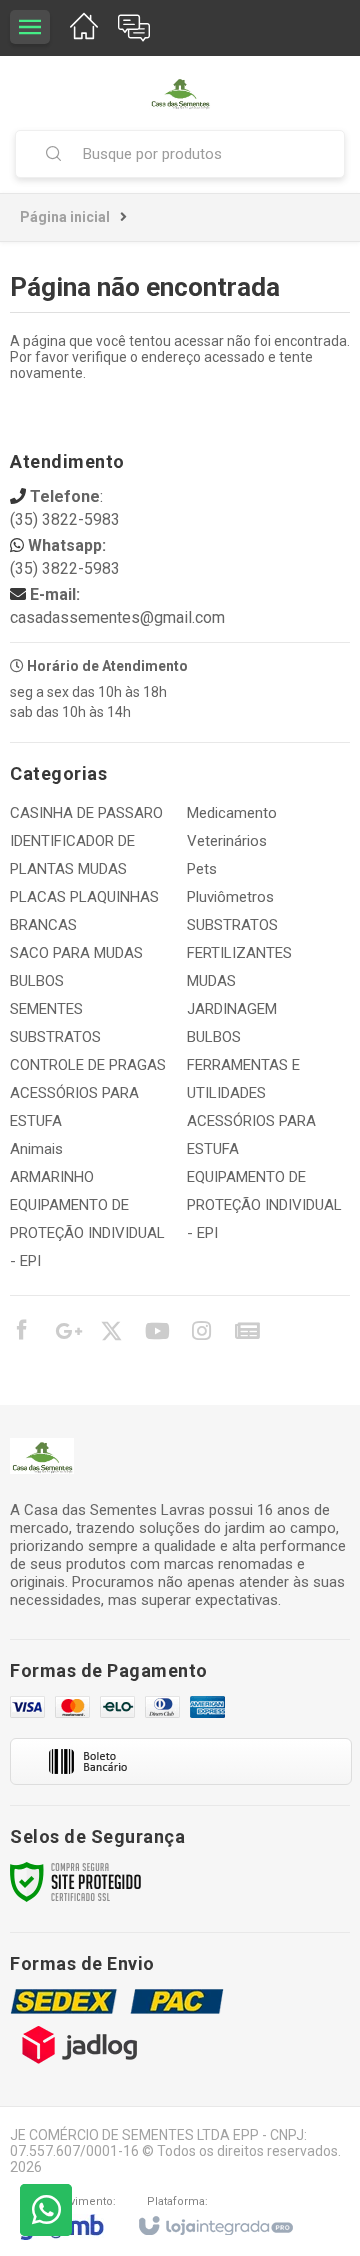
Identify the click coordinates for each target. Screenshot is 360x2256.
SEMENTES (46, 1009)
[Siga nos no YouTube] (156, 1334)
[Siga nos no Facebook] (21, 1333)
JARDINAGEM (232, 1009)
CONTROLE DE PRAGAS (88, 1065)
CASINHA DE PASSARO (86, 813)
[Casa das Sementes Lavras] (180, 92)
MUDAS (211, 981)
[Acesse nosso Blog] (246, 1334)
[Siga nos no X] (111, 1334)
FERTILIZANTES (239, 953)
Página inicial (65, 217)
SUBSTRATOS (55, 1037)
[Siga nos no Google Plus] (66, 1334)
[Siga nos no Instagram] (201, 1334)
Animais (36, 1149)
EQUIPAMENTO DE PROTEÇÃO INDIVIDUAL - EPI (87, 1233)
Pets (202, 869)
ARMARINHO (52, 1177)
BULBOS (37, 981)
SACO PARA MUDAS (76, 953)
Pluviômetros (230, 897)
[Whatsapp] (46, 2210)
